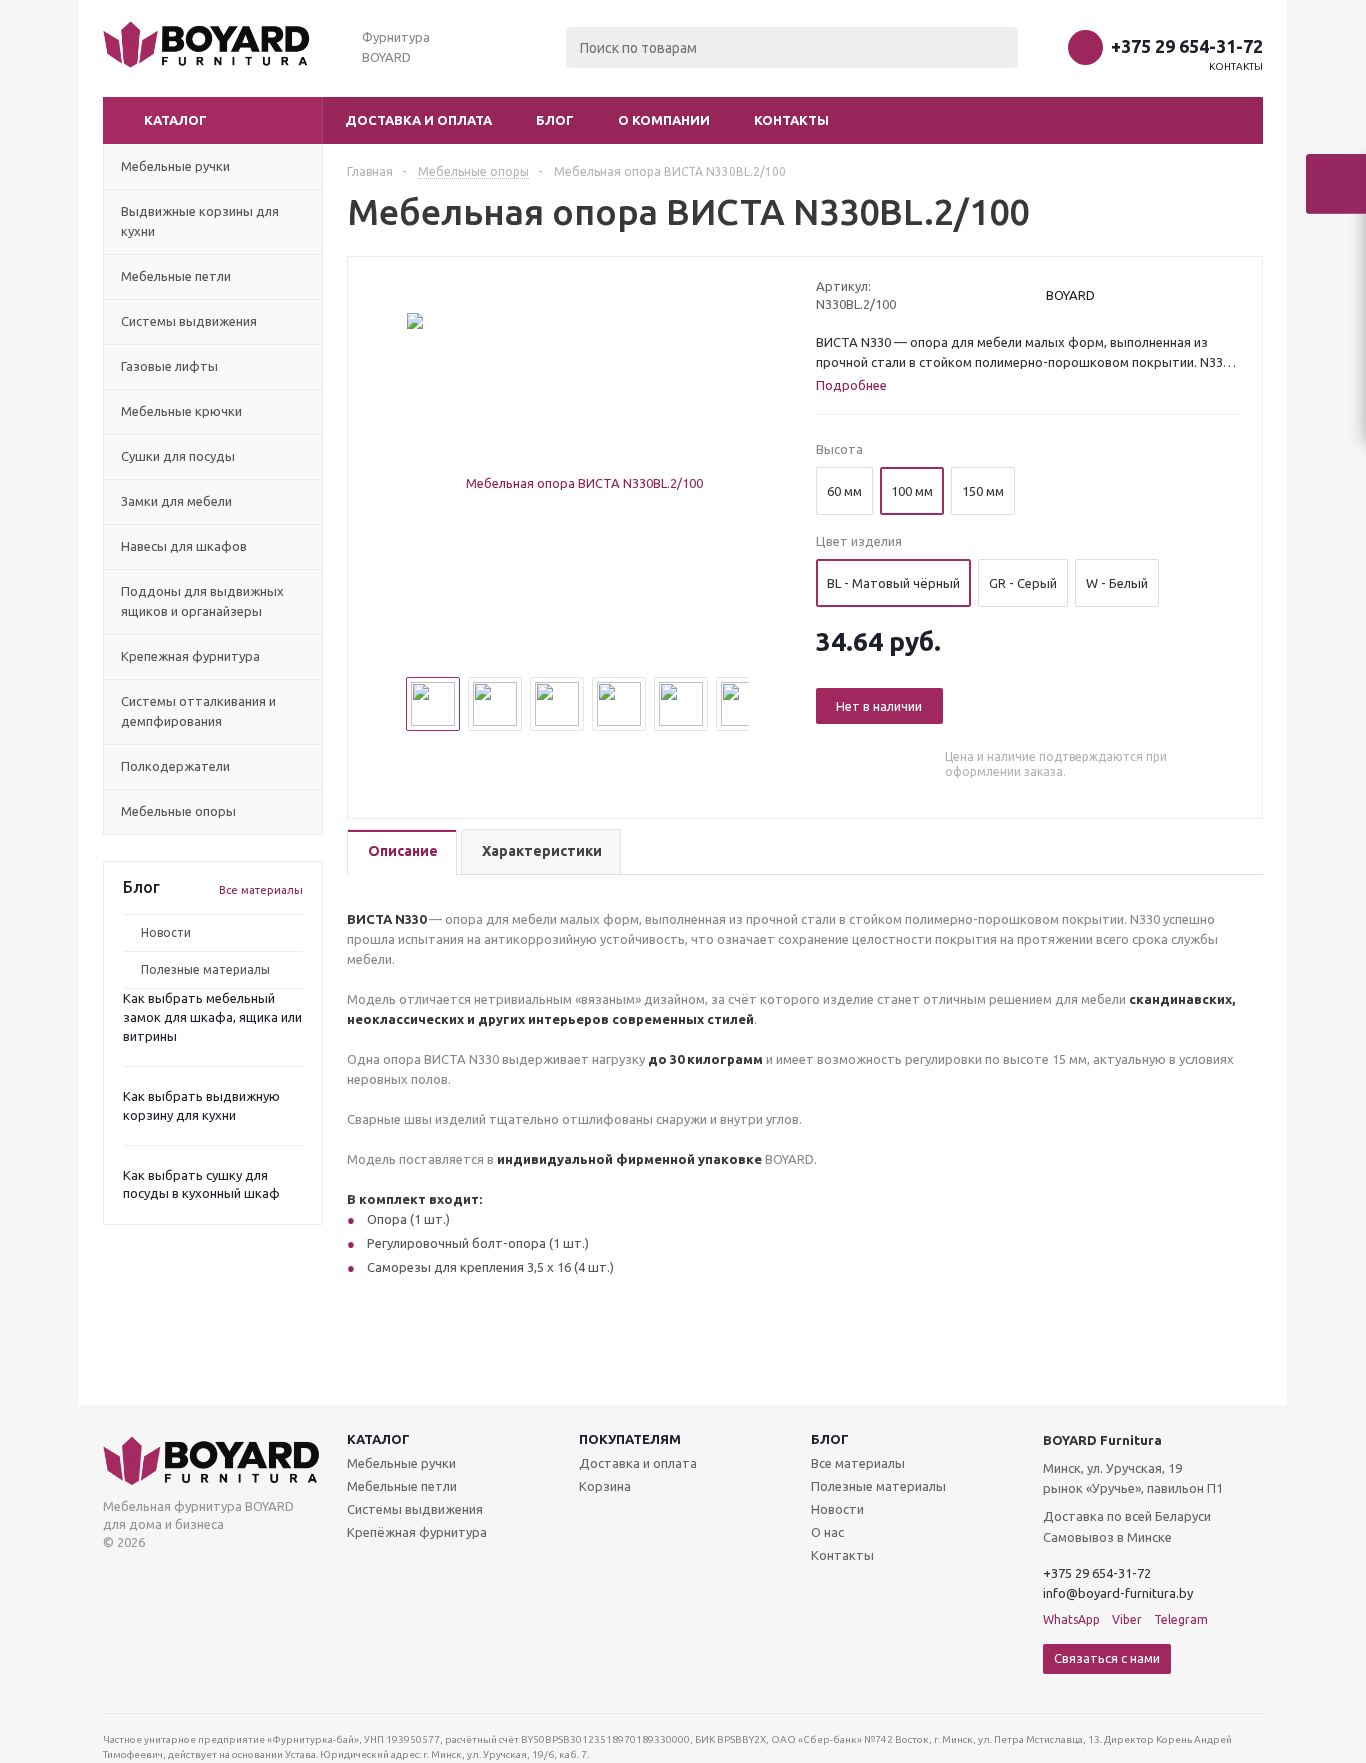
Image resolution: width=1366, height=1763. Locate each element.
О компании (664, 120)
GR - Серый (1023, 583)
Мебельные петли (402, 1486)
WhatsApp (1071, 1619)
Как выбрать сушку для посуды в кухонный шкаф (201, 1184)
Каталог (378, 1439)
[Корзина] (1336, 184)
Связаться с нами (1107, 1658)
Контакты (1236, 66)
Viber (1127, 1619)
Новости (166, 932)
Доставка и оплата (418, 120)
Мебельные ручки (401, 1463)
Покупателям (630, 1439)
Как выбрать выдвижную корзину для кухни (201, 1105)
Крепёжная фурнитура (417, 1532)
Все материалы (261, 890)
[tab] (402, 852)
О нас (827, 1532)
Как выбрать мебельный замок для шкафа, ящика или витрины (212, 1017)
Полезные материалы (205, 969)
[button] (213, 120)
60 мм (844, 491)
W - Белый (1117, 583)
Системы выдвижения (415, 1509)
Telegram (1181, 1619)
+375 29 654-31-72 (1187, 46)
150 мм (983, 491)
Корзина (605, 1486)
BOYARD (1070, 295)
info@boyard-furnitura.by (1118, 1593)
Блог (555, 120)
